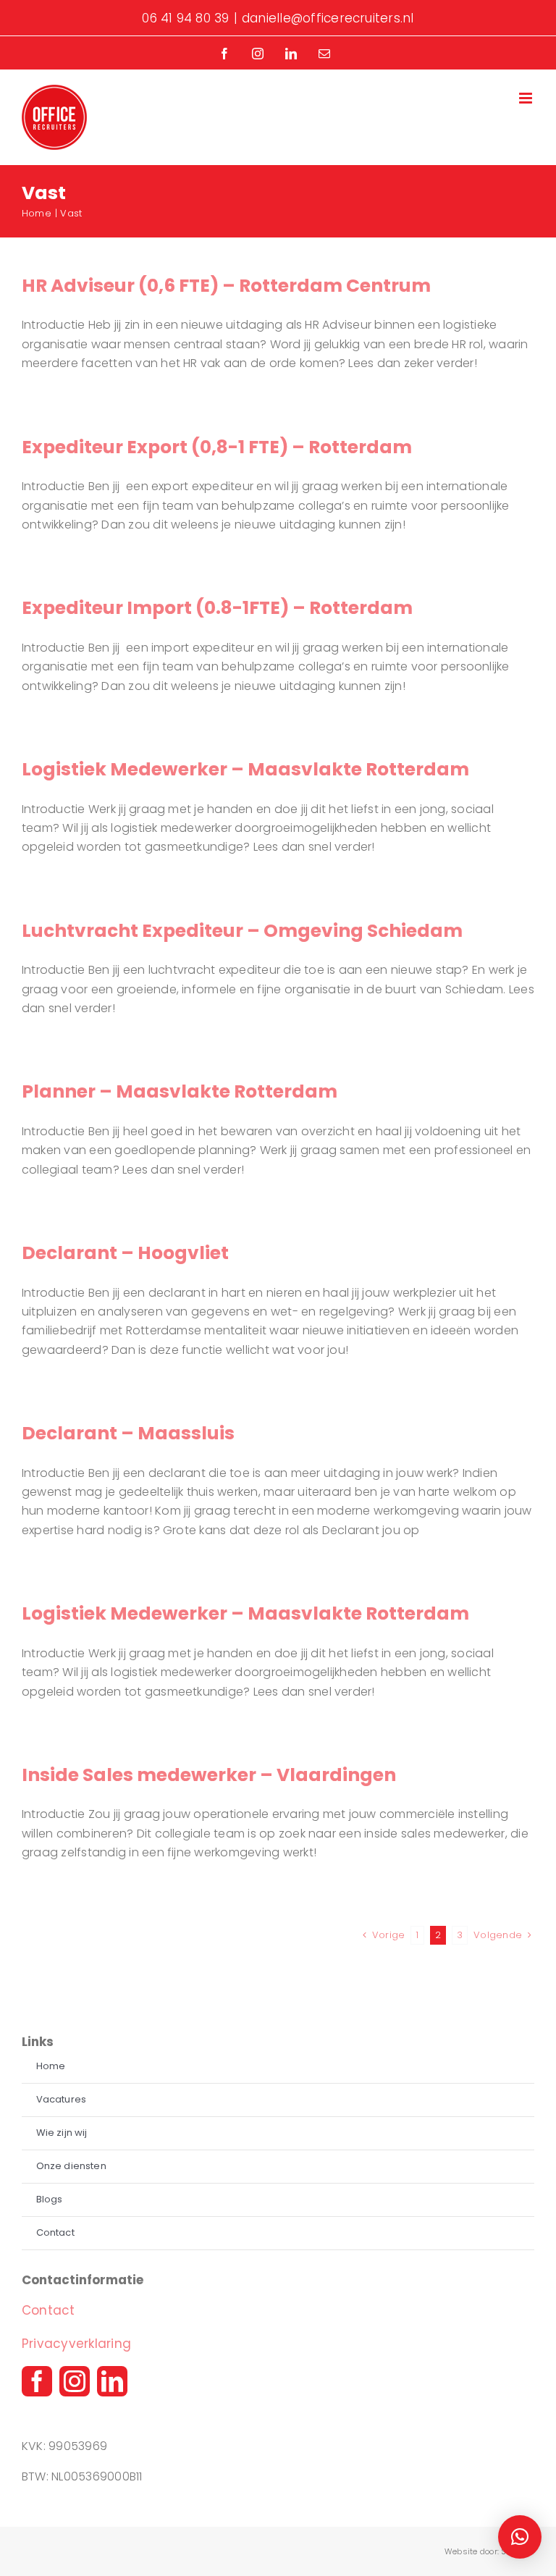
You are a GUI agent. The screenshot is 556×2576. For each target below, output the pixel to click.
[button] (520, 2537)
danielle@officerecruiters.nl (328, 18)
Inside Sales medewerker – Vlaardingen (209, 1775)
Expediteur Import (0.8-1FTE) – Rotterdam (217, 608)
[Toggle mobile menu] (527, 98)
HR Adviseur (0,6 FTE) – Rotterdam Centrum (226, 286)
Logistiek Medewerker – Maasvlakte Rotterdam (245, 769)
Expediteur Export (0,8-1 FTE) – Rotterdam (217, 447)
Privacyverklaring (76, 2344)
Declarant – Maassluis (128, 1433)
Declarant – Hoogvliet (125, 1253)
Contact (49, 2310)
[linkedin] (112, 2381)
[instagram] (75, 2381)
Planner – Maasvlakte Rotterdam (180, 1091)
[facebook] (37, 2381)
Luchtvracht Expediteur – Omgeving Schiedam (242, 931)
